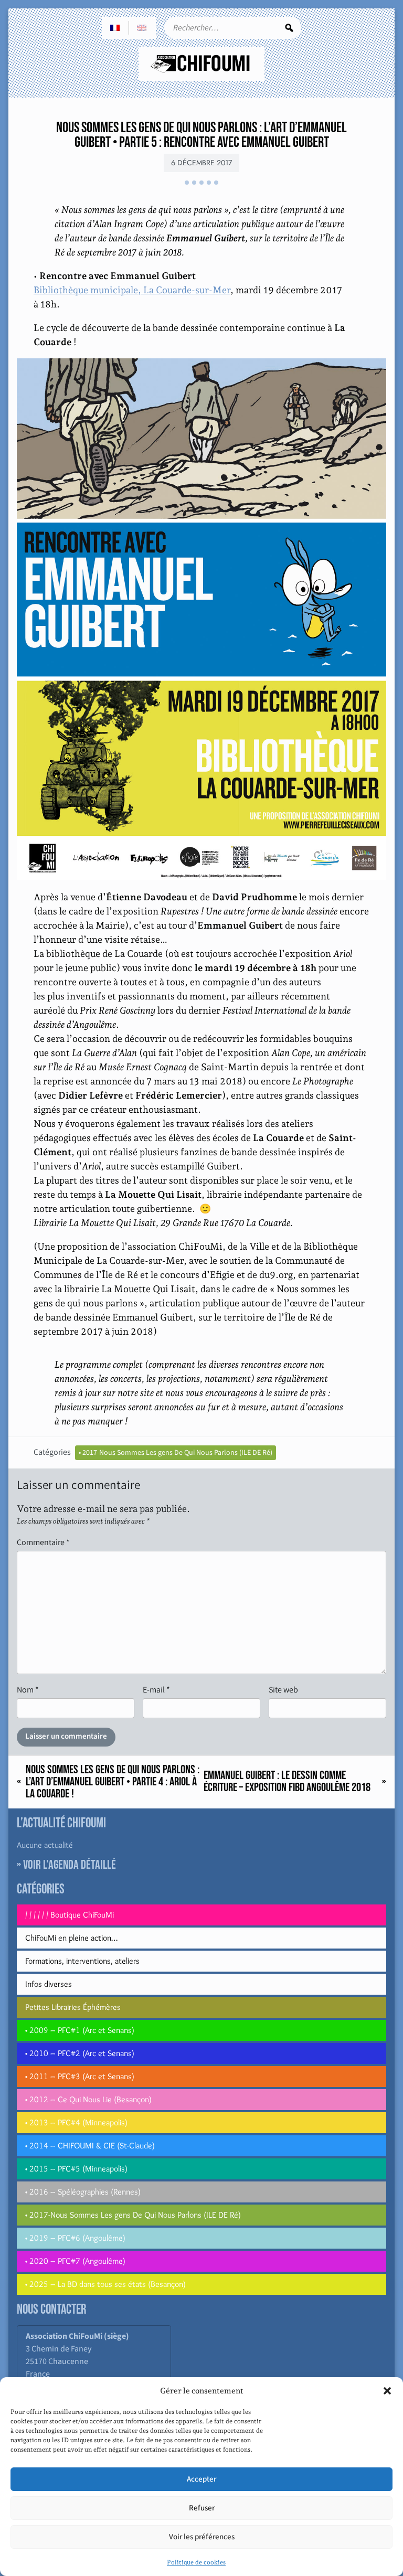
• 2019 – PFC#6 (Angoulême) (75, 2238)
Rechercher (289, 28)
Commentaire (43, 1542)
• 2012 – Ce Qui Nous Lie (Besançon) (88, 2099)
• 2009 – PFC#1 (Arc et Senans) (80, 2030)
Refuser (202, 2508)
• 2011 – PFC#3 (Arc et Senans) (80, 2076)
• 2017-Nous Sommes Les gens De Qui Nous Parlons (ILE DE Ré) (176, 1453)
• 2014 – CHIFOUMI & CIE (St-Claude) (90, 2146)
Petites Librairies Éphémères (73, 2007)
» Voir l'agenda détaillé (66, 1865)
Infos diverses (49, 1984)
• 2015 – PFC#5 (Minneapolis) (76, 2169)
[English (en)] (142, 28)
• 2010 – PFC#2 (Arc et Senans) (80, 2053)
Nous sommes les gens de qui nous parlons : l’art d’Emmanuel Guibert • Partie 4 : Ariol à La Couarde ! (113, 1782)
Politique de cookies (196, 2562)
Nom (28, 1690)
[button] (387, 2391)
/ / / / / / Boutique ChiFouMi (70, 1915)
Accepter (201, 2479)
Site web (283, 1690)
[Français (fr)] (115, 28)
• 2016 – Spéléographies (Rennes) (83, 2192)
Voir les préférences (202, 2537)
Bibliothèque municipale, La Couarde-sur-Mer (132, 290)
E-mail (156, 1690)
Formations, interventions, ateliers (82, 1961)
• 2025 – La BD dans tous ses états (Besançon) (105, 2284)
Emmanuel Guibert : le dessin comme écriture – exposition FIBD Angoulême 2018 (287, 1782)
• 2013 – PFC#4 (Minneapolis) (76, 2122)
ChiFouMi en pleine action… (71, 1938)
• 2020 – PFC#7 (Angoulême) (75, 2261)
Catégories (52, 1452)
